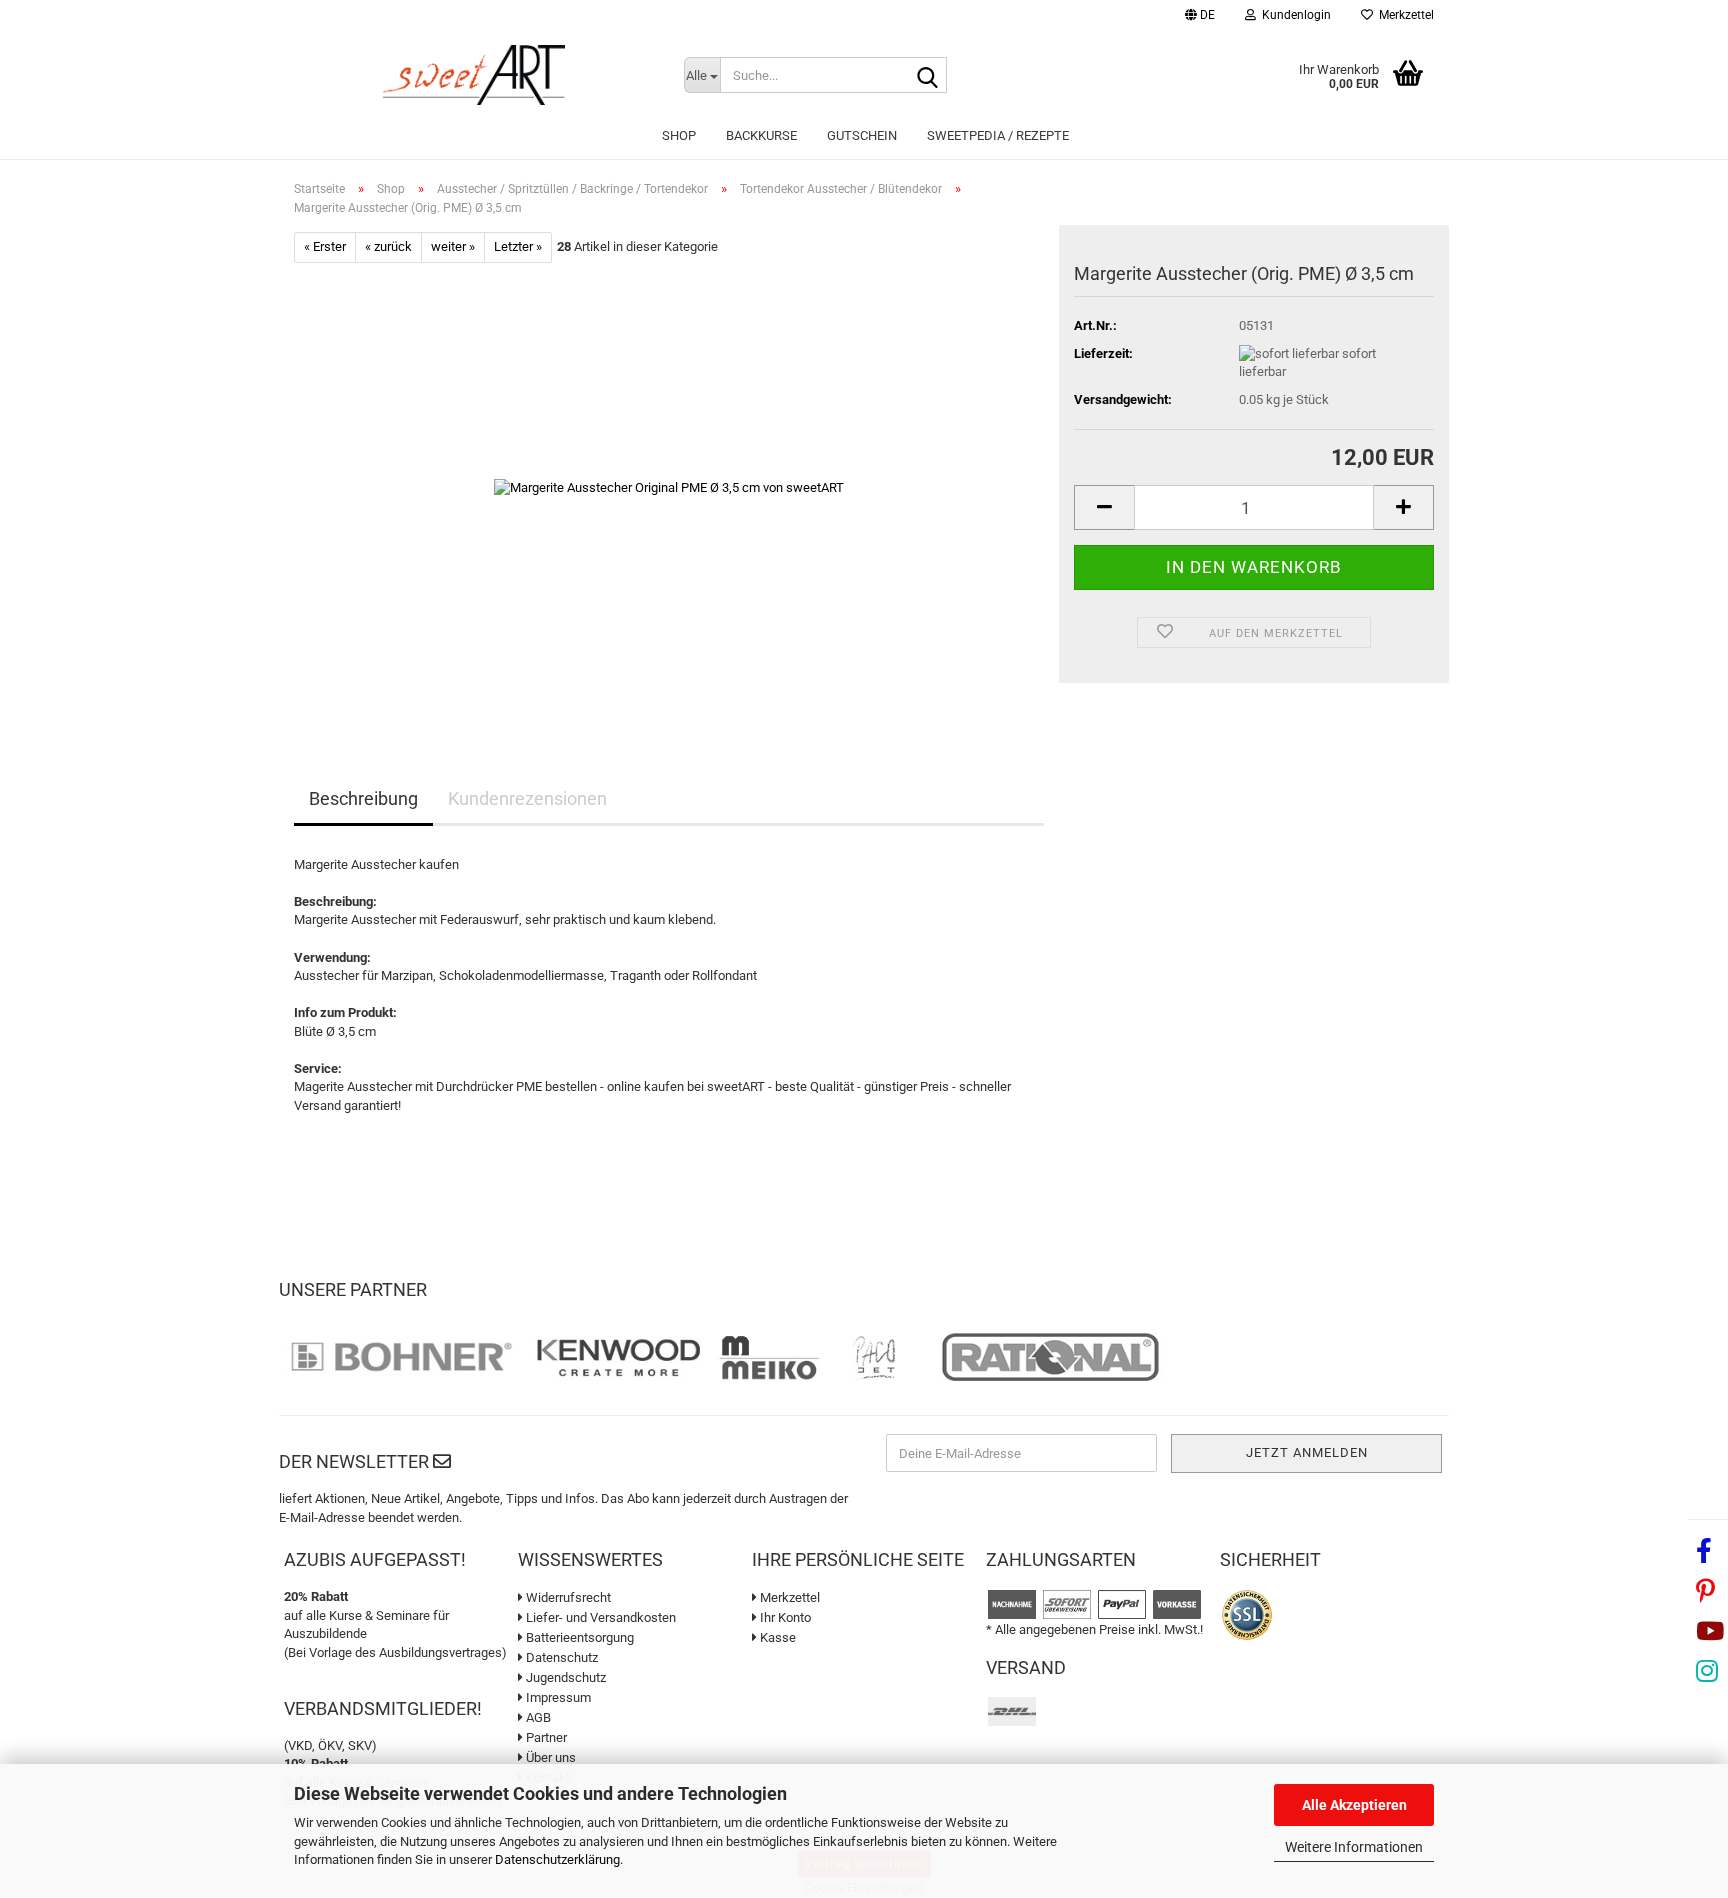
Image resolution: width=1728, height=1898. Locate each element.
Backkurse (761, 135)
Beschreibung (363, 798)
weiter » (453, 246)
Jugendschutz (564, 1677)
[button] (1200, 17)
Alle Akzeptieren (1354, 1805)
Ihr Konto (784, 1617)
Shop (679, 135)
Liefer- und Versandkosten (599, 1617)
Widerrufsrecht (567, 1597)
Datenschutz (560, 1657)
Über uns (549, 1757)
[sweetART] (474, 75)
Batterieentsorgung (578, 1637)
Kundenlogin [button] (1293, 15)
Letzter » (518, 246)
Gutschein (862, 135)
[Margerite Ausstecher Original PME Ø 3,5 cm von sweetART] (669, 486)
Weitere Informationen (1354, 1847)
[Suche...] (928, 76)
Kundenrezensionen (527, 798)
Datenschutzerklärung (557, 1859)
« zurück (388, 246)
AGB (537, 1717)
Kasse (776, 1637)
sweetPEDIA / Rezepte (998, 135)
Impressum (557, 1697)
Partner (545, 1737)
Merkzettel (1403, 15)
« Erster (325, 246)
